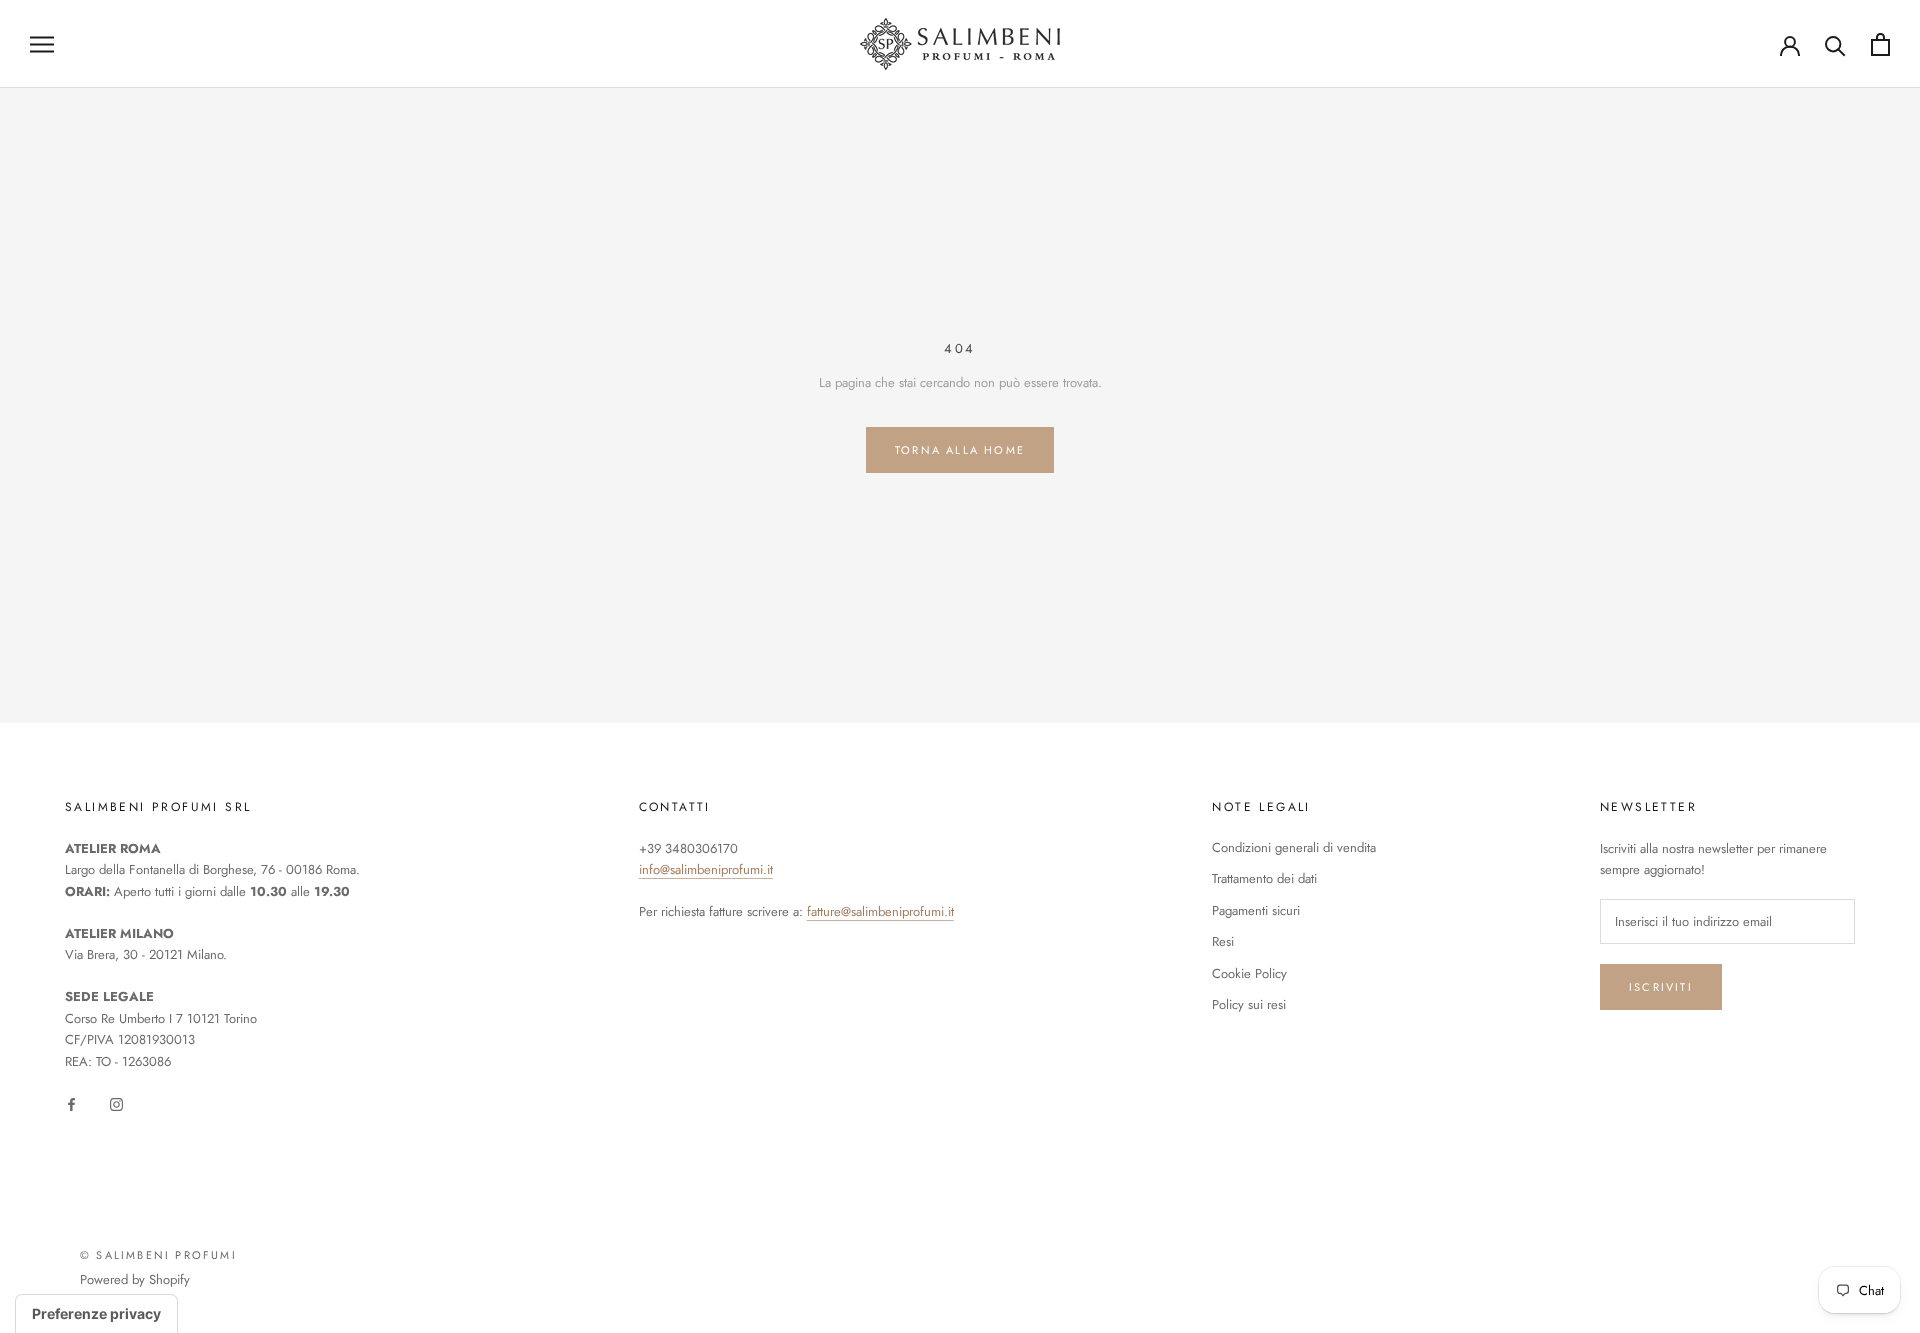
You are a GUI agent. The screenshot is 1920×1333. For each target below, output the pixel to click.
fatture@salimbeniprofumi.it (880, 911)
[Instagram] (116, 1102)
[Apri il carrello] (1880, 44)
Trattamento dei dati (1264, 878)
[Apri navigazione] (42, 44)
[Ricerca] (1835, 44)
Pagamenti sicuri (1256, 910)
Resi (1223, 941)
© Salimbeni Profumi (158, 1255)
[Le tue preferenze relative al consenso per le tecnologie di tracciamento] (96, 1314)
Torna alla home (960, 450)
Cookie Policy (1249, 973)
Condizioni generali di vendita (1294, 847)
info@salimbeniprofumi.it (706, 869)
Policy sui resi (1249, 1004)
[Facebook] (71, 1102)
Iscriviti (1661, 987)
